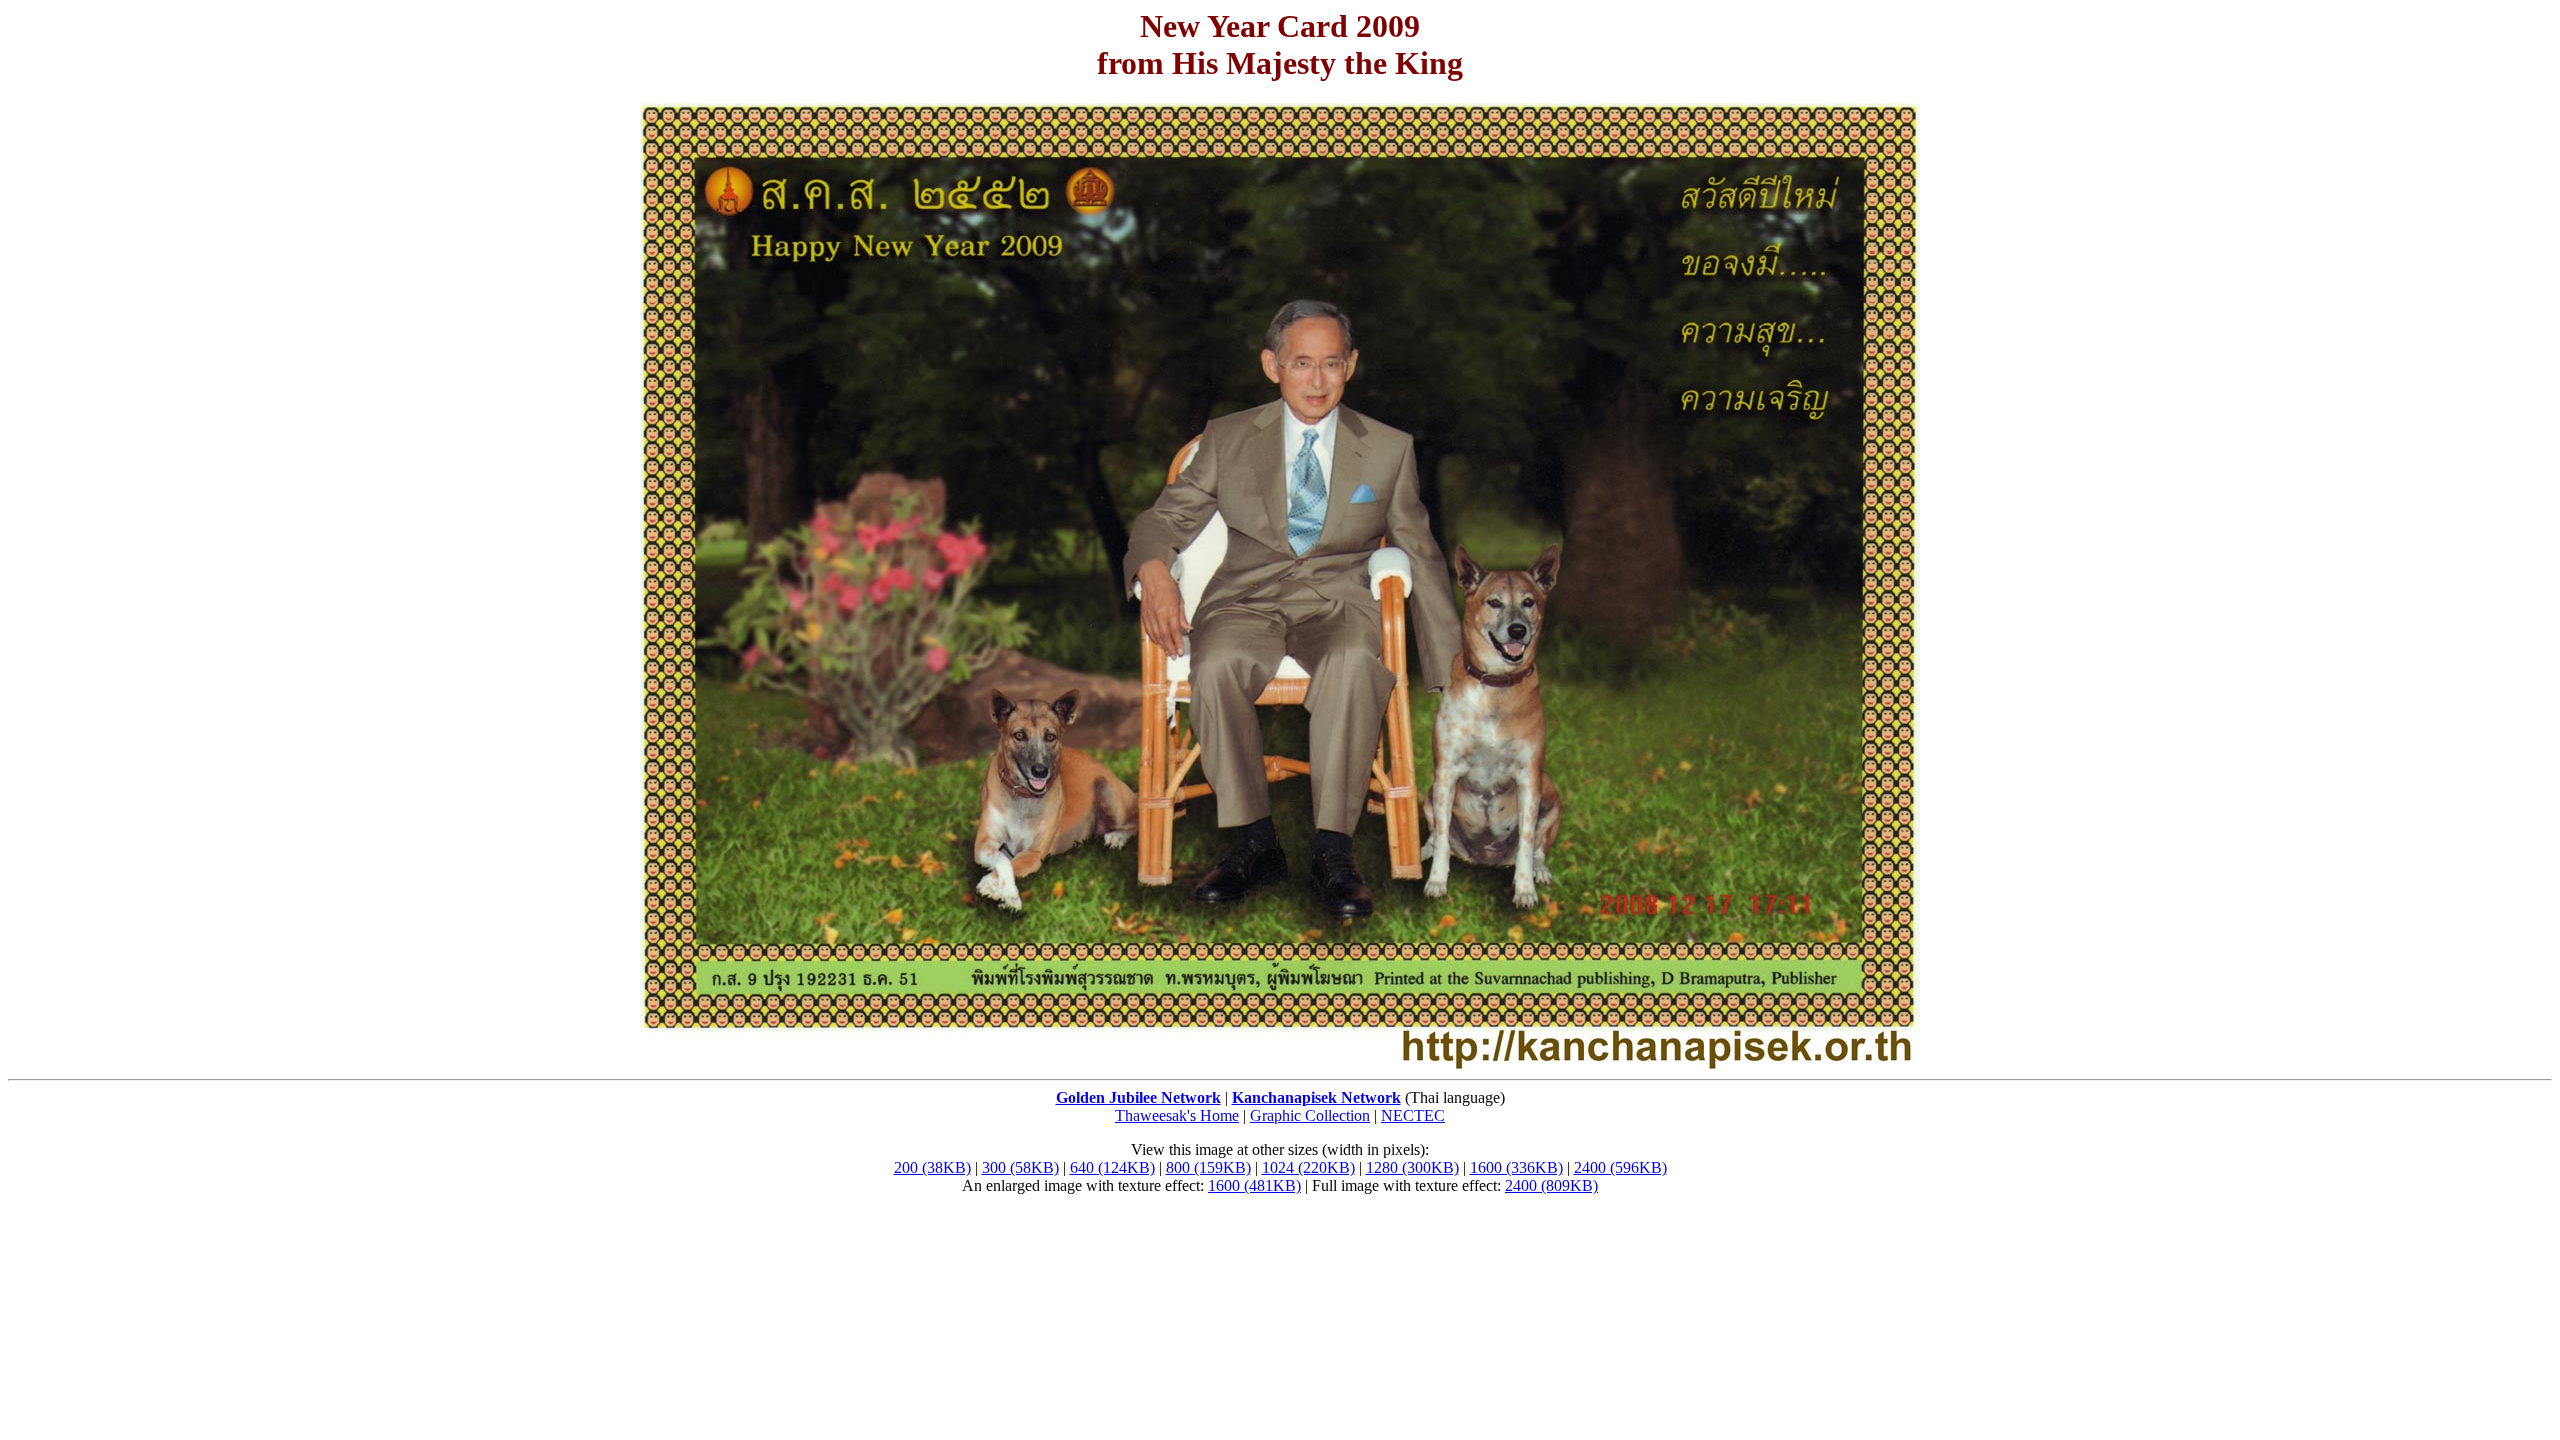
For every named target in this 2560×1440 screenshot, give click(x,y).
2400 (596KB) (1620, 1167)
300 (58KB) (1020, 1167)
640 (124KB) (1112, 1167)
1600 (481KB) (1254, 1185)
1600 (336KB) (1516, 1167)
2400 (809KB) (1551, 1185)
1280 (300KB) (1412, 1167)
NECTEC (1413, 1115)
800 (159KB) (1208, 1167)
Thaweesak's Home (1177, 1115)
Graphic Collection (1310, 1115)
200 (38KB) (932, 1167)
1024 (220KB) (1308, 1167)
